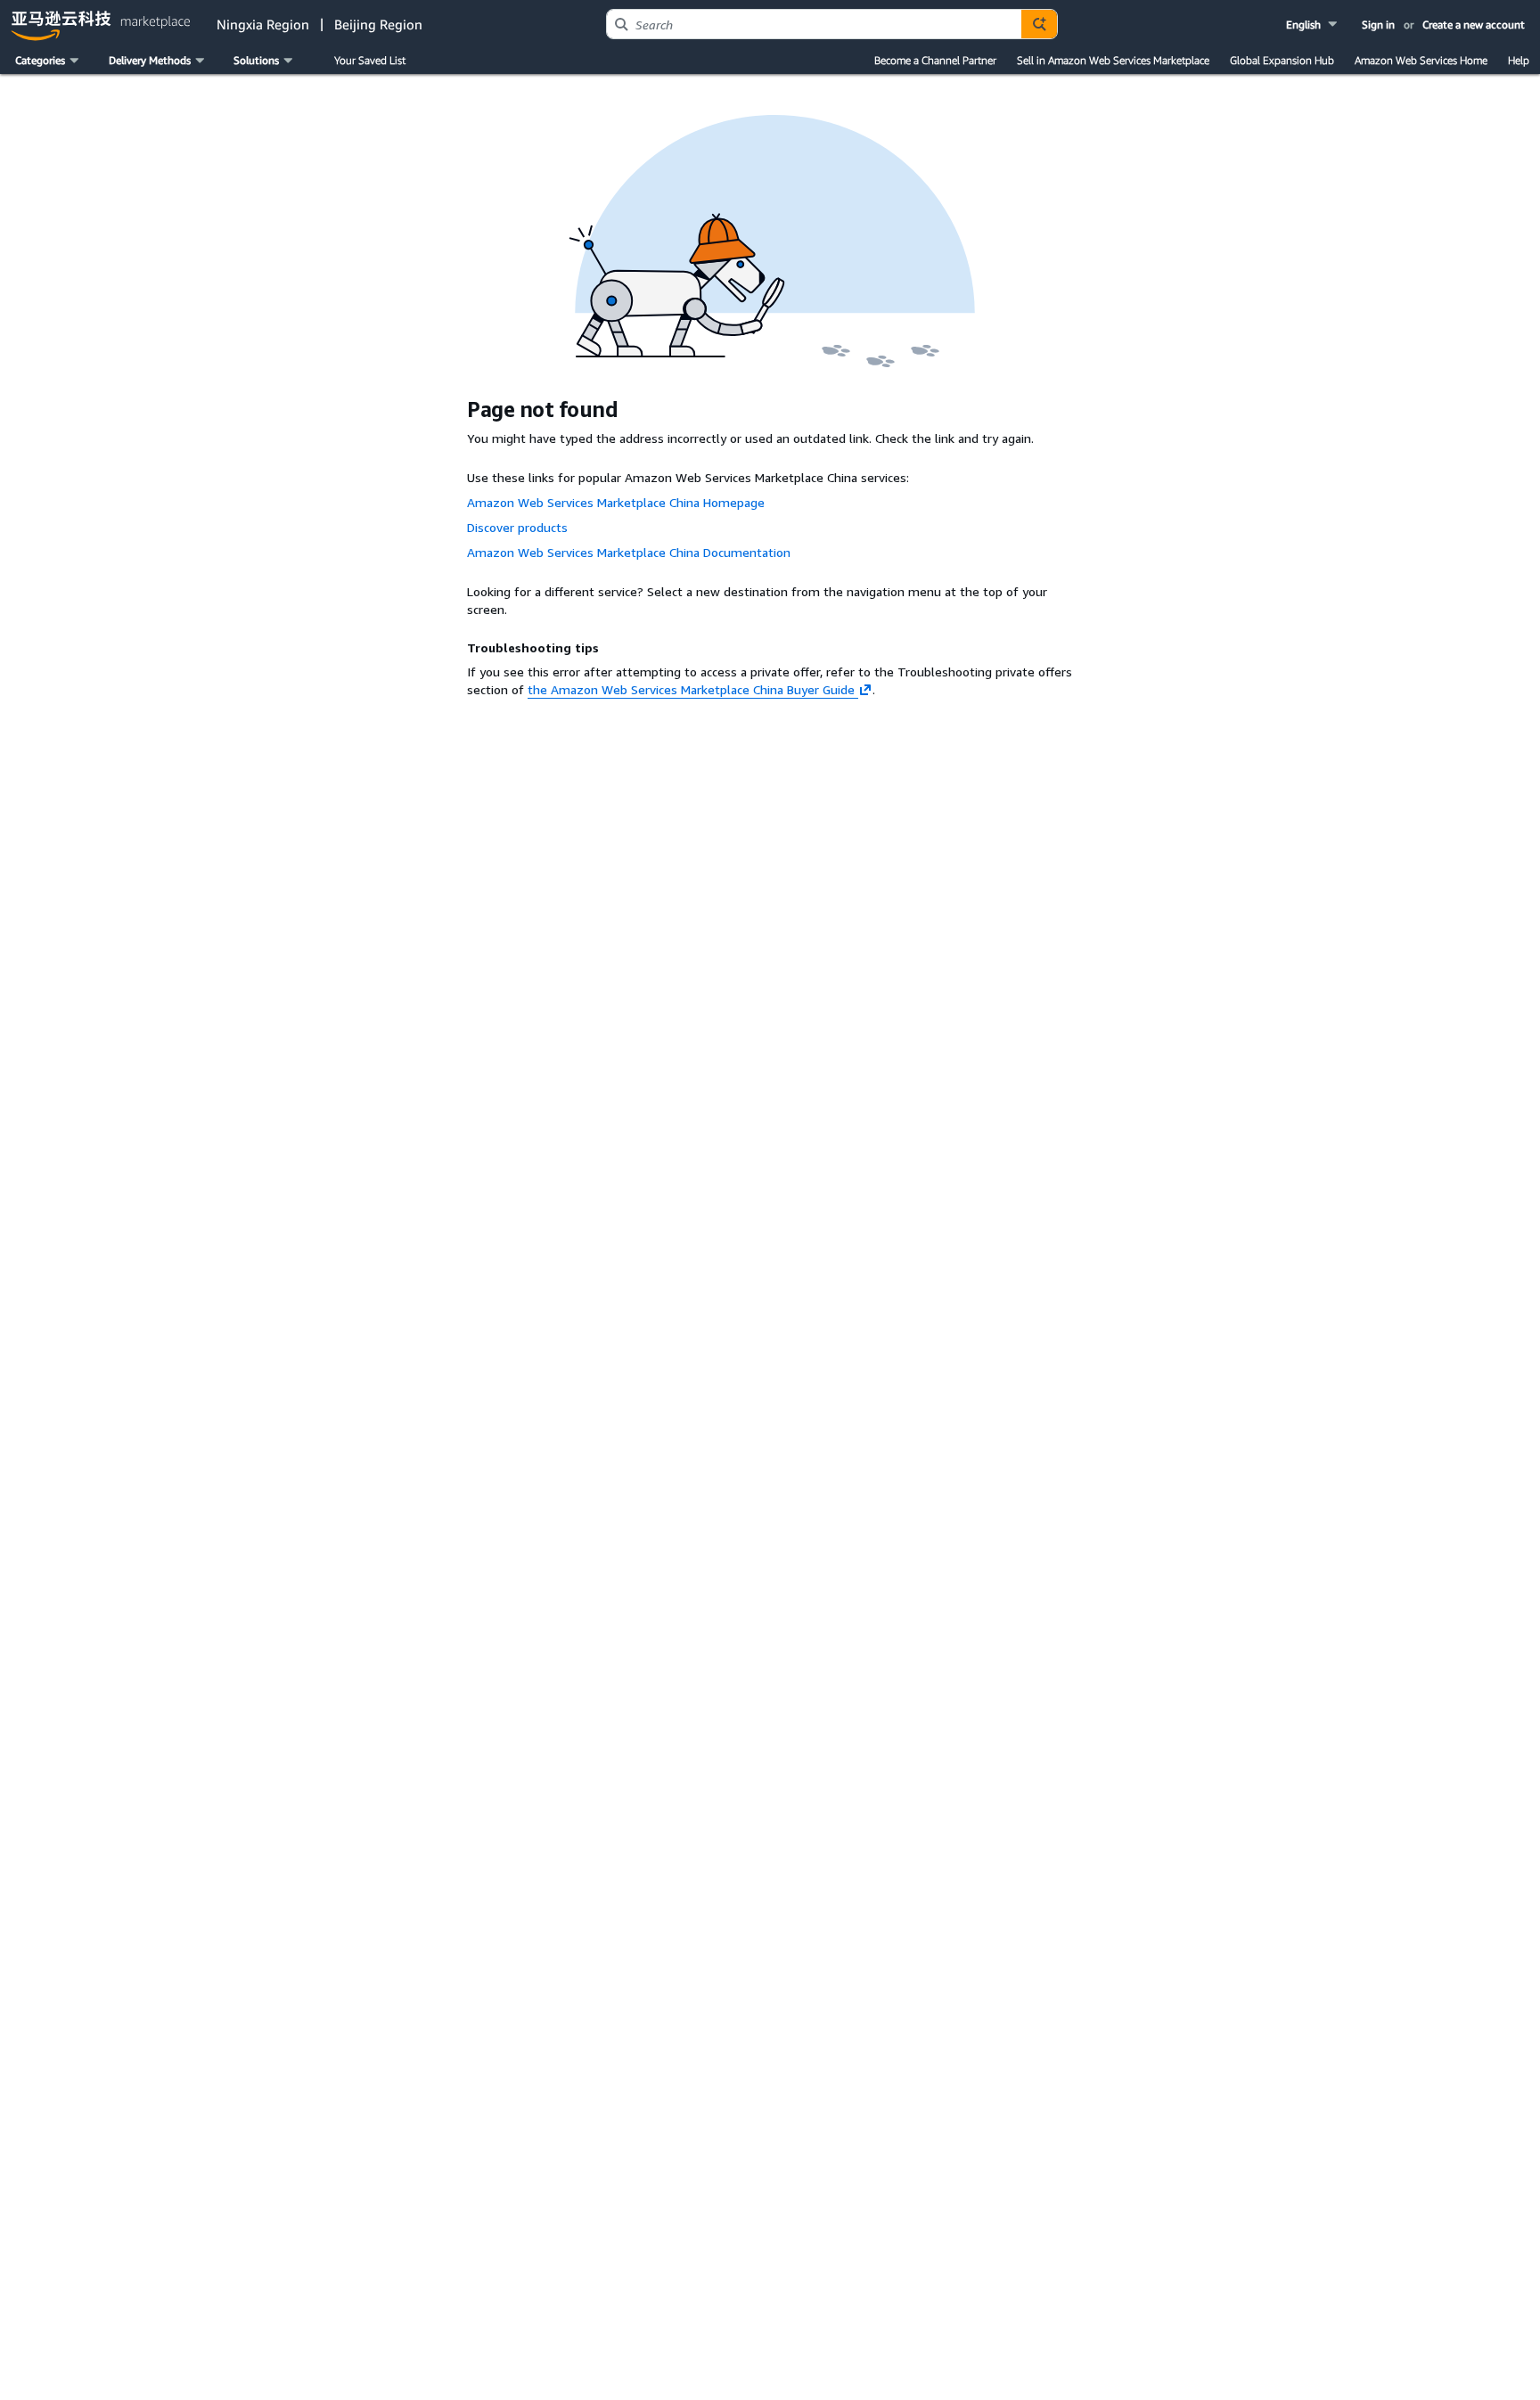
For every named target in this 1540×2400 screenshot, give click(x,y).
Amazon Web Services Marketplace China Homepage (616, 502)
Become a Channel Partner (935, 60)
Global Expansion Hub (1282, 60)
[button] (1313, 25)
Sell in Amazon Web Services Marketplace (1113, 60)
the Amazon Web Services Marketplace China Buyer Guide (691, 689)
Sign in (1378, 25)
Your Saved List (370, 60)
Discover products (517, 527)
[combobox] (814, 24)
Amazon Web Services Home (1421, 60)
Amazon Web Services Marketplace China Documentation (629, 552)
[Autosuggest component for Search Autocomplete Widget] (1039, 24)
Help (1519, 60)
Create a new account (1474, 25)
